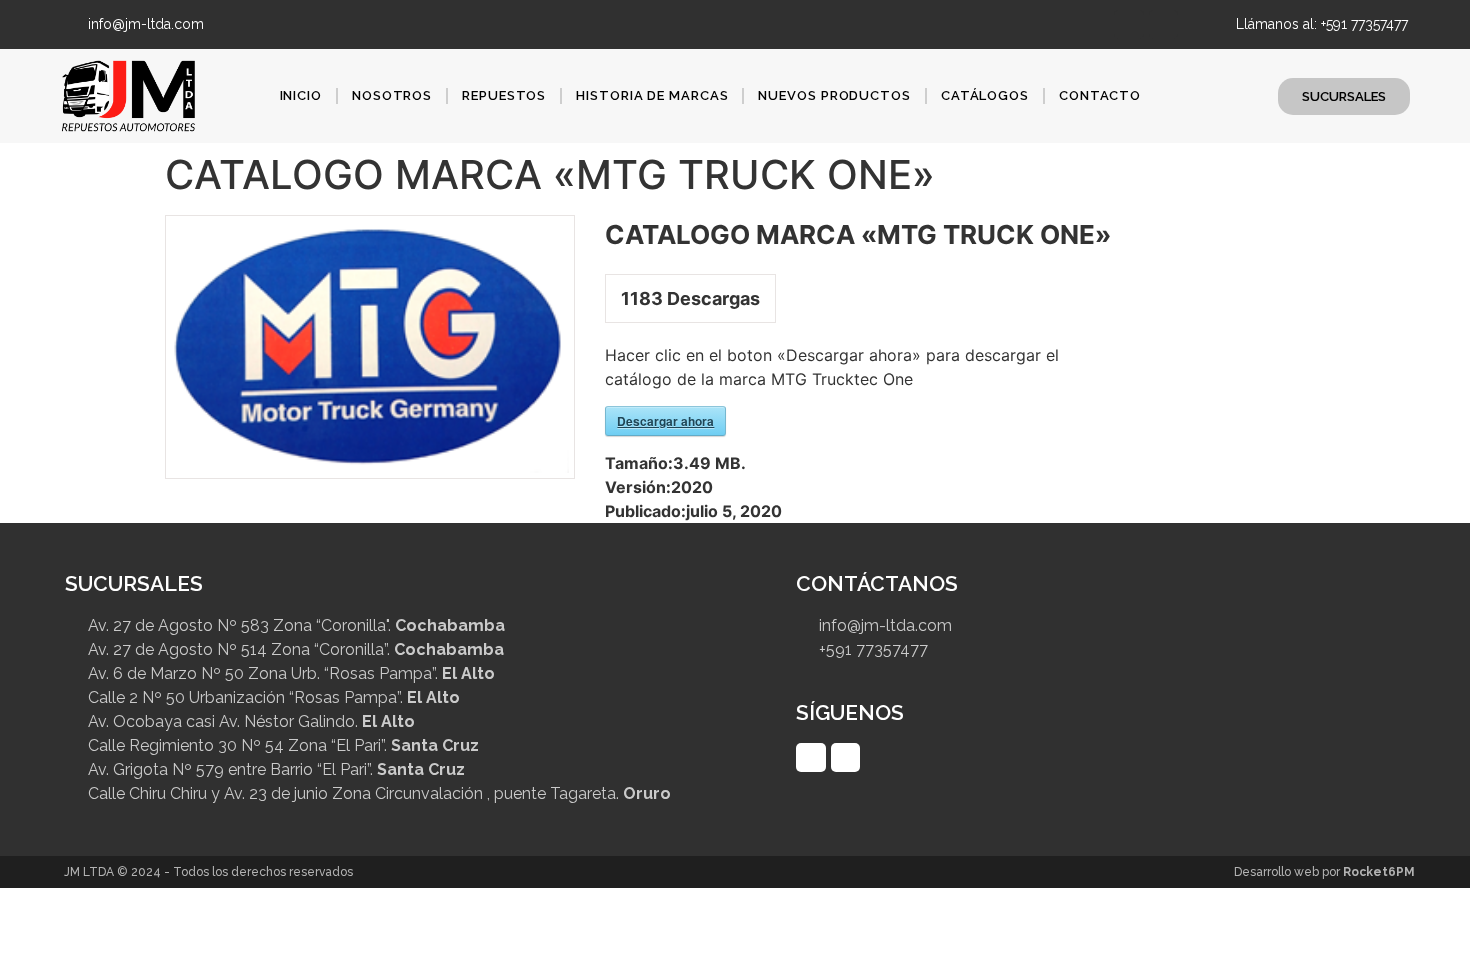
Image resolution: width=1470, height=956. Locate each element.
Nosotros (392, 95)
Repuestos (504, 95)
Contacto (1100, 95)
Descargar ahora (665, 421)
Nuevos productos (834, 95)
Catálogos (985, 95)
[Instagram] (1163, 24)
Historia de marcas (652, 95)
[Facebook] (1128, 24)
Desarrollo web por (1324, 872)
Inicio (301, 95)
